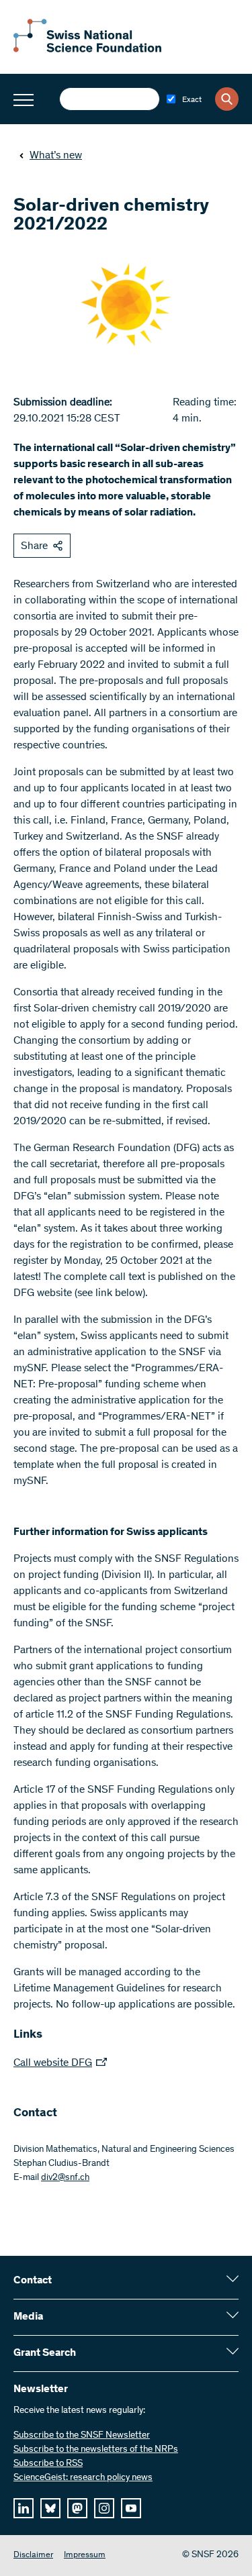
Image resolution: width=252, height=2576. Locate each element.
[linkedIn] (24, 2508)
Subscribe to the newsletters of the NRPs (96, 2450)
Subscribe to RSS (48, 2464)
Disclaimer (33, 2556)
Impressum (85, 2556)
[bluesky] (50, 2508)
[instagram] (104, 2508)
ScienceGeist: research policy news (83, 2478)
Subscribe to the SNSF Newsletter (82, 2436)
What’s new (56, 156)
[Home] (87, 50)
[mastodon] (77, 2508)
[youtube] (131, 2508)
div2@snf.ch (65, 2178)
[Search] (227, 99)
